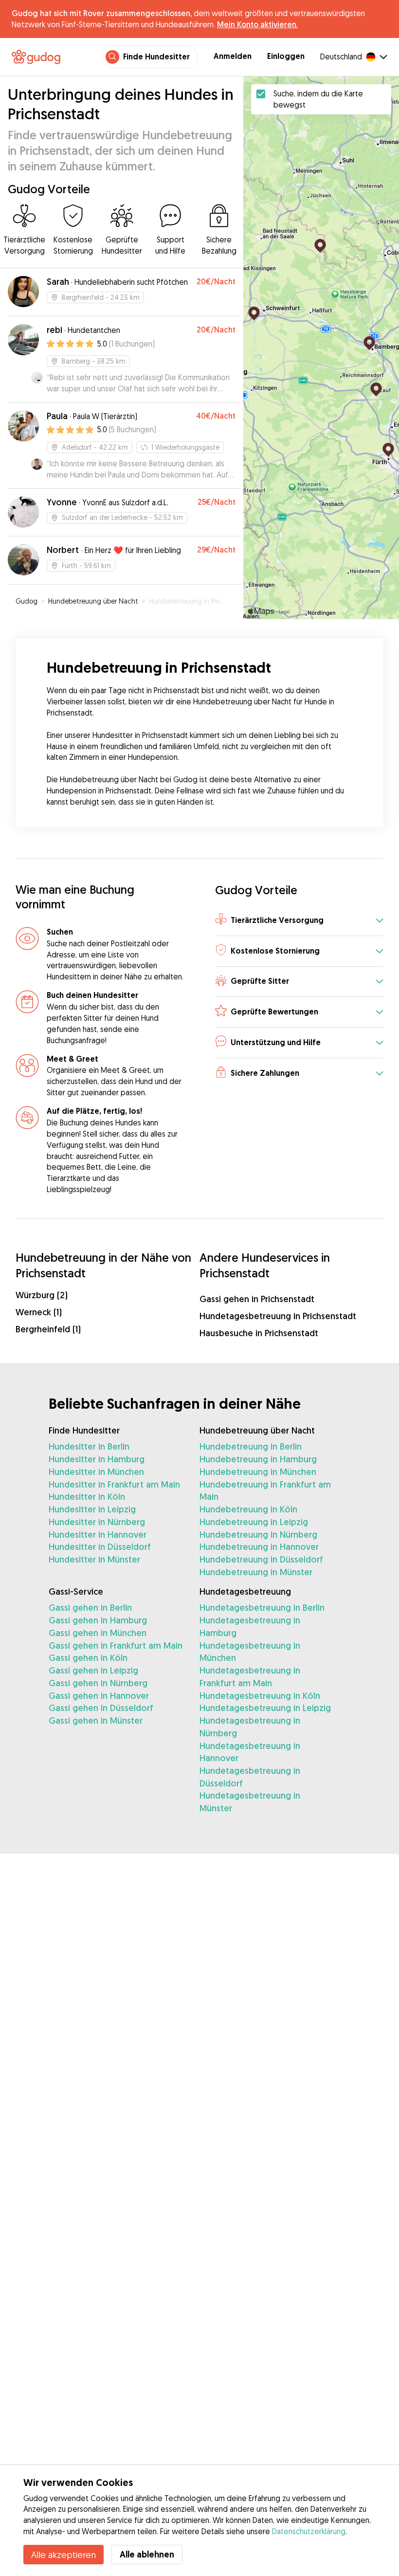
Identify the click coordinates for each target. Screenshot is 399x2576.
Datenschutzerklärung (309, 2531)
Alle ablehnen (147, 2554)
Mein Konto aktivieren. (257, 24)
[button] (299, 921)
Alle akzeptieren (63, 2555)
